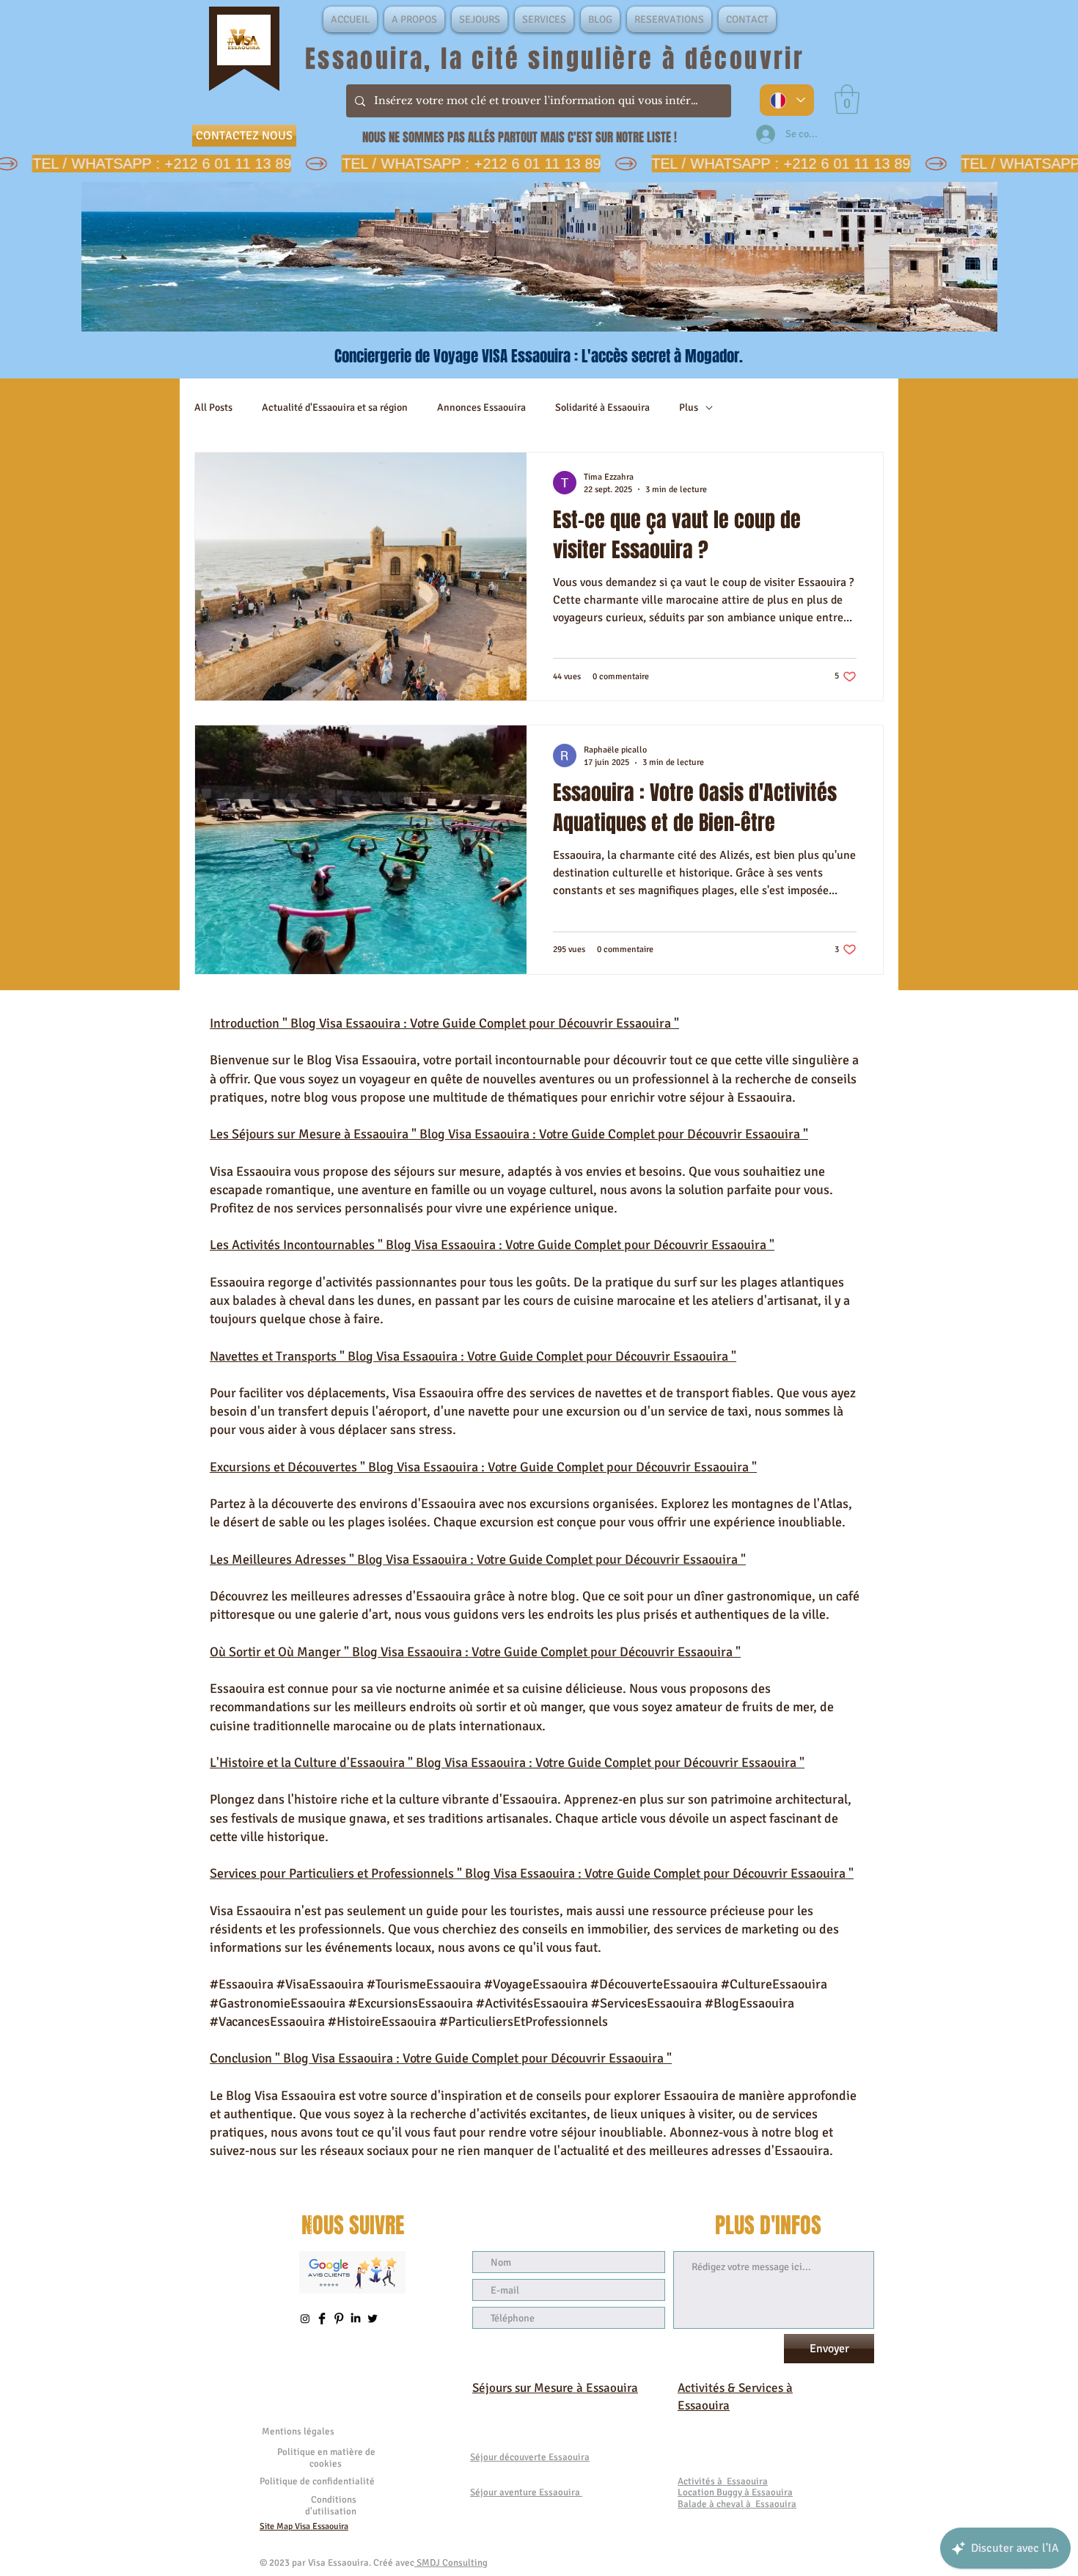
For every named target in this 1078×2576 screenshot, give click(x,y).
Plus (689, 407)
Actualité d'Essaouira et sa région (335, 407)
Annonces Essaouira (481, 407)
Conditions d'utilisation (331, 2506)
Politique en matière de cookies (326, 2458)
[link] (847, 99)
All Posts (213, 407)
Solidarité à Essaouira (602, 407)
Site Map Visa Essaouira (304, 2526)
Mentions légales (298, 2432)
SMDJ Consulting (451, 2563)
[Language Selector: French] (787, 100)
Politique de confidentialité (317, 2481)
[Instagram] (305, 2319)
